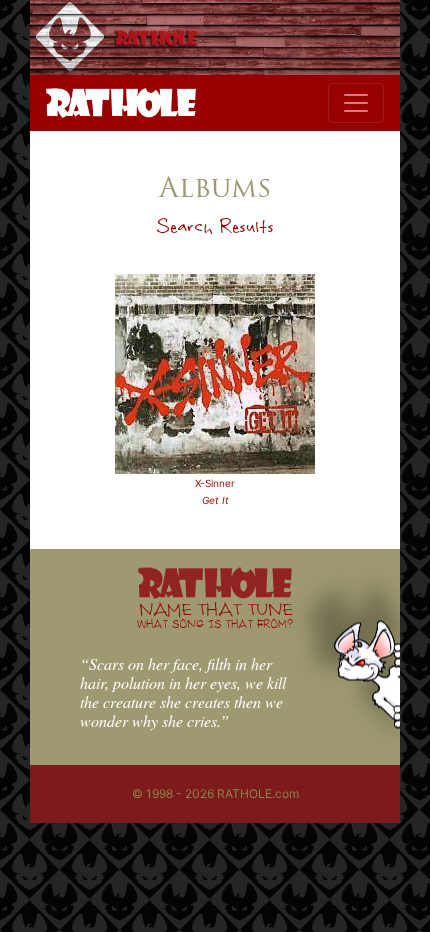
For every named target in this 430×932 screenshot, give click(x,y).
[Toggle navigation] (356, 103)
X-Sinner (215, 483)
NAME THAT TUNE (215, 614)
